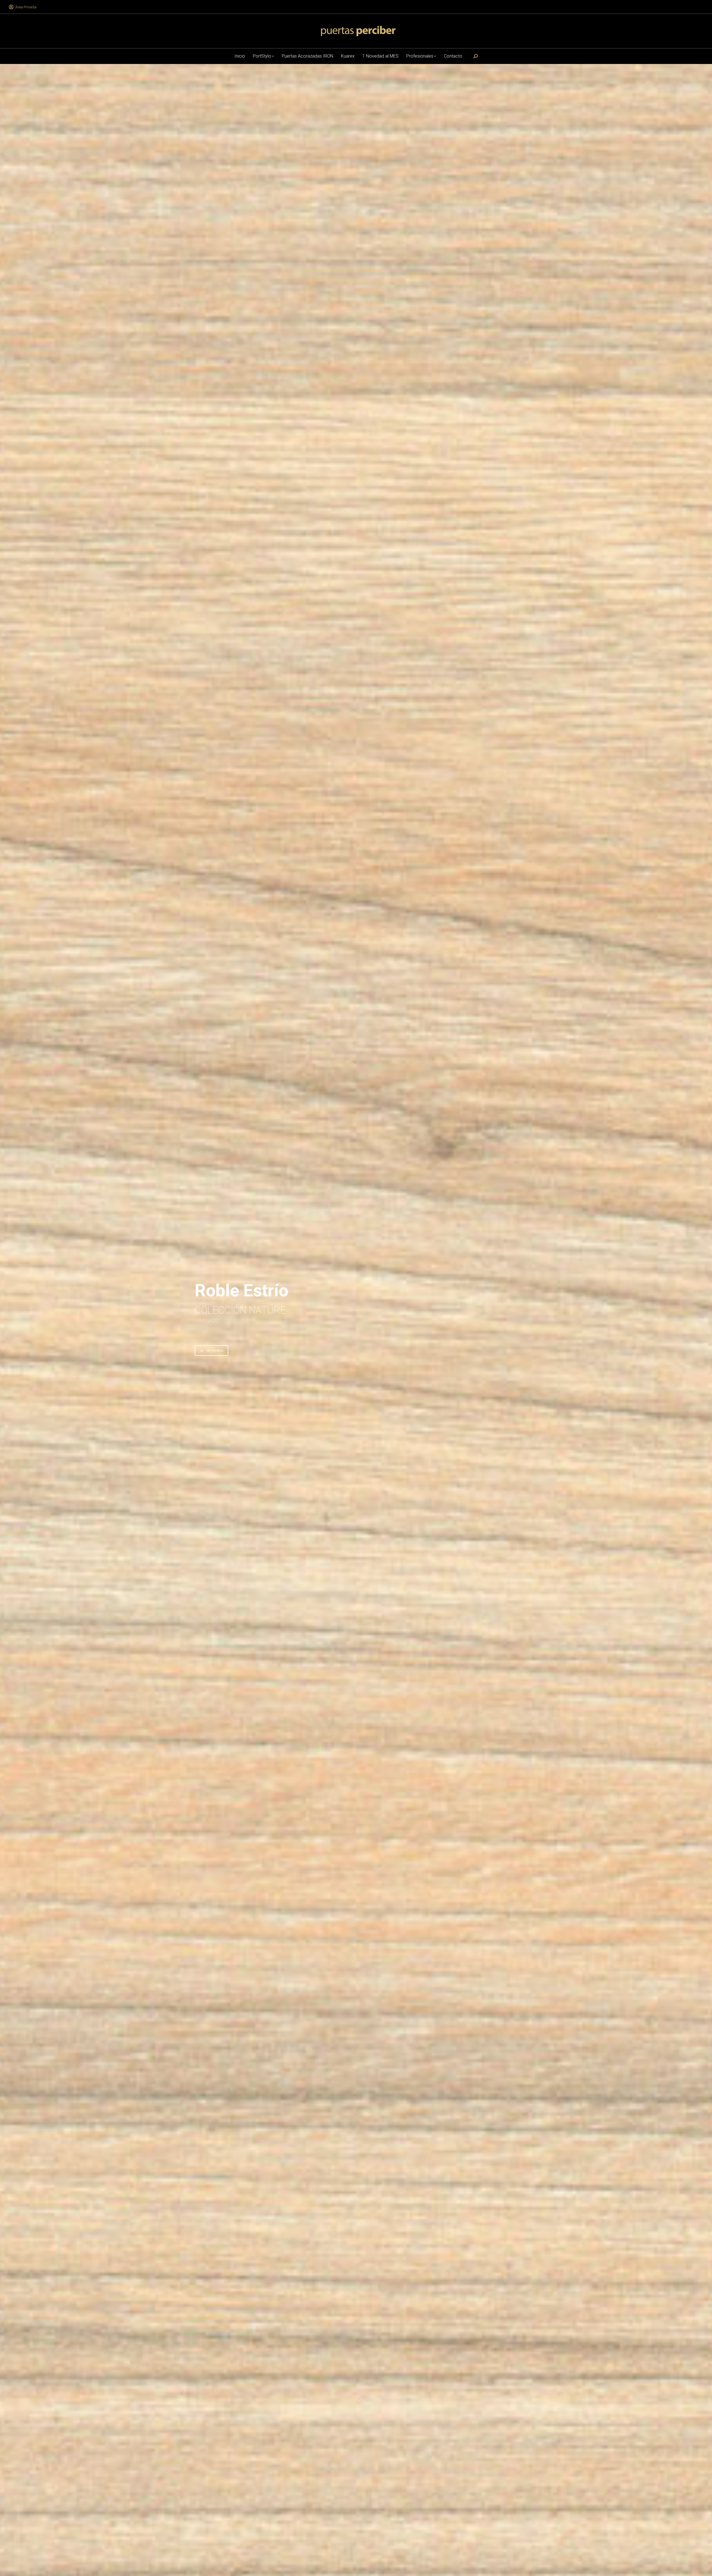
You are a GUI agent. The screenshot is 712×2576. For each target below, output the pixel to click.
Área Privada (26, 7)
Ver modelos (215, 1351)
